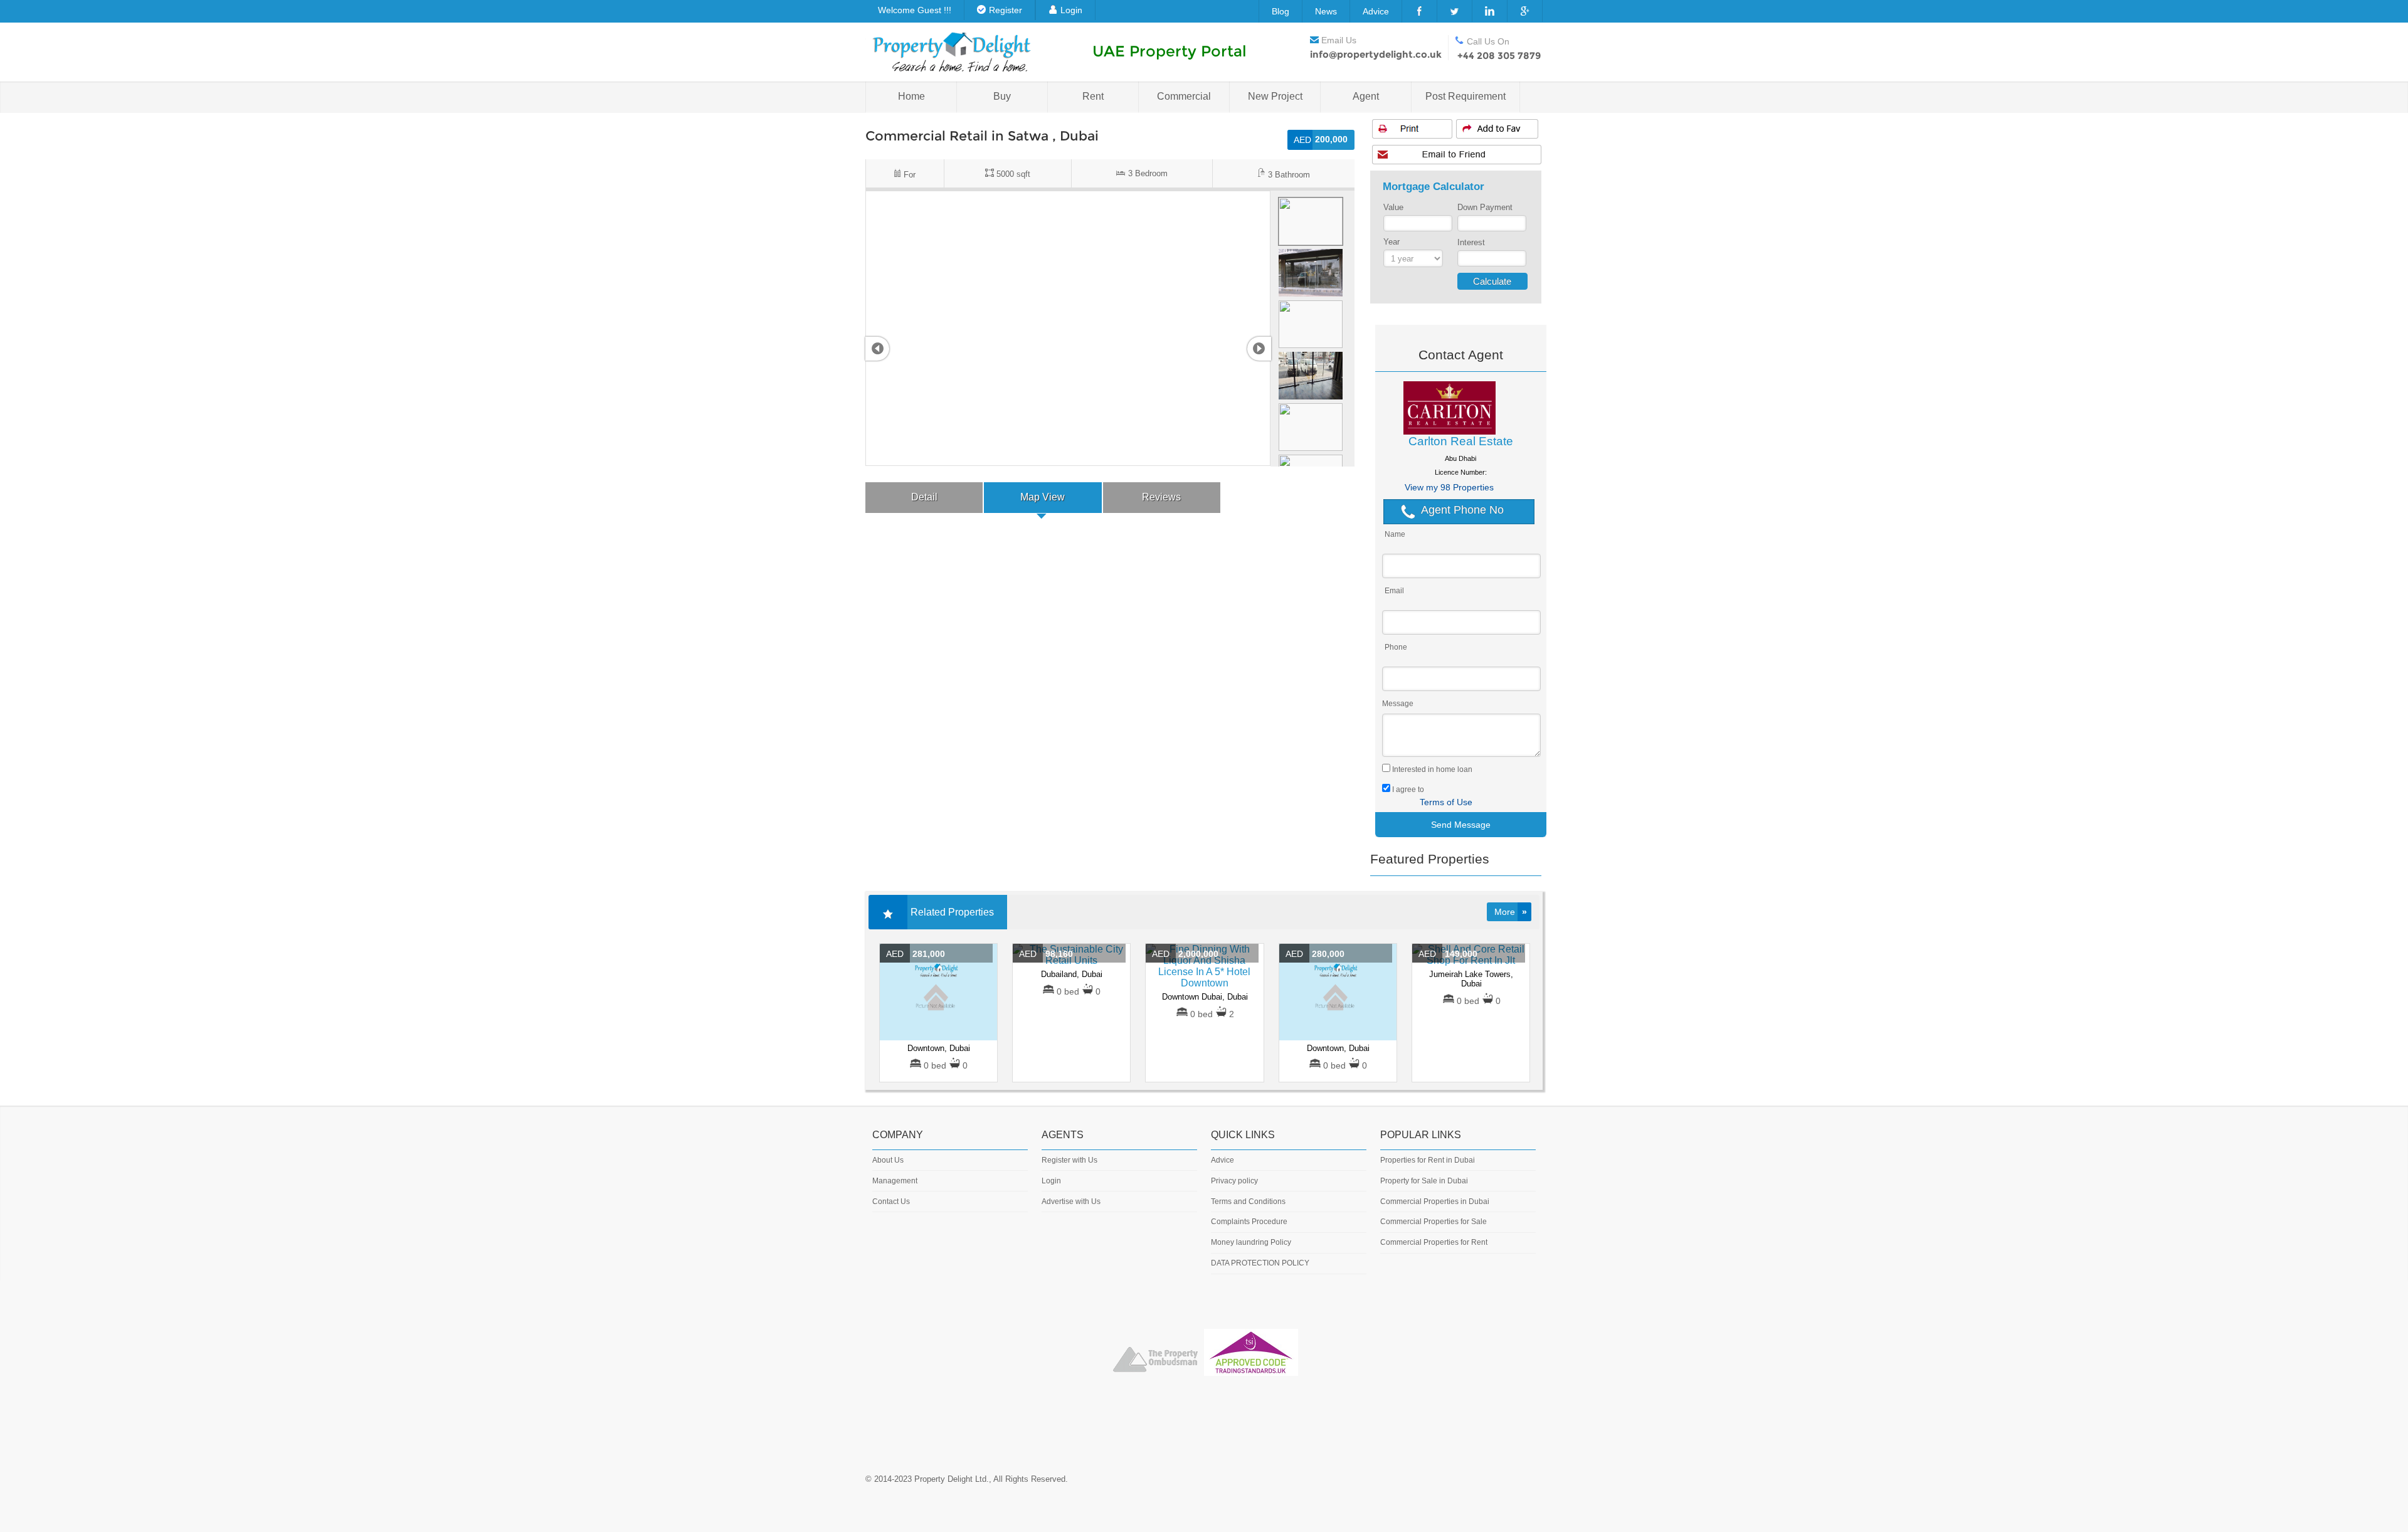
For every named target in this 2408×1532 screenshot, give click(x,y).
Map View (1043, 497)
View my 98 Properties (1449, 487)
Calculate (1492, 281)
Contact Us (891, 1202)
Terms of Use (1446, 802)
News (1326, 11)
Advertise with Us (1071, 1202)
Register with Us (1069, 1160)
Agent (1366, 96)
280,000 (1315, 954)
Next (1259, 349)
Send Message (1461, 825)
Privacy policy (1234, 1181)
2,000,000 (1185, 954)
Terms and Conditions (1248, 1202)
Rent (1093, 96)
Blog (1281, 11)
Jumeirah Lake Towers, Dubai (1471, 979)
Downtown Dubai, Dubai (1205, 997)
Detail (924, 497)
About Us (888, 1160)
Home (911, 96)
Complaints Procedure (1249, 1222)
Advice (1376, 11)
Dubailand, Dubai (1072, 974)
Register (1006, 10)
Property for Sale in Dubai (1424, 1181)
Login (1071, 10)
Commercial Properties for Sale (1434, 1222)
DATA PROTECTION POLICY (1260, 1263)
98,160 (1046, 954)
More (1511, 912)
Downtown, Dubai (939, 1048)
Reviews (1161, 497)
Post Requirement (1465, 96)
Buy (1002, 96)
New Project (1275, 96)
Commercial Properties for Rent (1434, 1242)
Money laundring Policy (1251, 1242)
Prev (877, 349)
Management (895, 1181)
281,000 (916, 954)
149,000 (1448, 954)
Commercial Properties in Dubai (1435, 1202)
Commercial (1184, 96)
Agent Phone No (1462, 510)
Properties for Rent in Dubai (1428, 1160)
